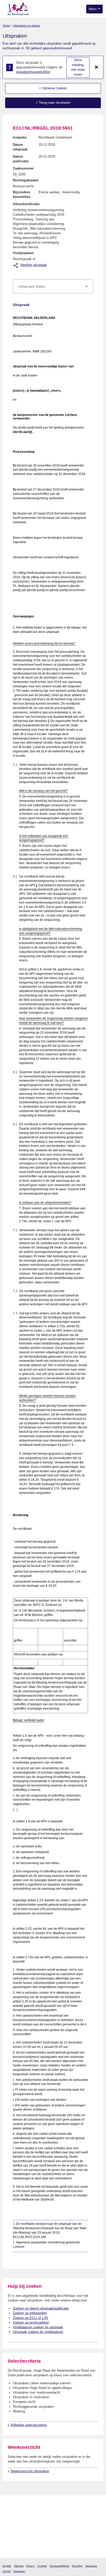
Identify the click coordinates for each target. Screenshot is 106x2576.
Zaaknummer (23, 168)
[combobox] (53, 286)
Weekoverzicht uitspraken (30, 2471)
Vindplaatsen (23, 253)
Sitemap (19, 2566)
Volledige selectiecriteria (29, 2425)
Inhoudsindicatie (26, 204)
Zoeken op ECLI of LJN (30, 2318)
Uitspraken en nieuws (27, 26)
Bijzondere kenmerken (22, 194)
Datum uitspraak (20, 147)
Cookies (42, 2566)
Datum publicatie (21, 159)
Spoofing (77, 2566)
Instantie (20, 137)
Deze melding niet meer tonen (78, 67)
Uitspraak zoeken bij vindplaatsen (38, 2332)
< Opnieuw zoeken (53, 88)
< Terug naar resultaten (53, 103)
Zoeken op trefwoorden (30, 2313)
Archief (7, 2571)
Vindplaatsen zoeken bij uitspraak (38, 2327)
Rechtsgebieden (26, 180)
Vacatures (91, 2566)
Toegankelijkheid (59, 2566)
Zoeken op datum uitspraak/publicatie (41, 2308)
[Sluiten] (96, 67)
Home (6, 26)
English (7, 2566)
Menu (93, 9)
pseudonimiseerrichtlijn (33, 72)
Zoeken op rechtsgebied (31, 2323)
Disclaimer (19, 2571)
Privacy (30, 2566)
